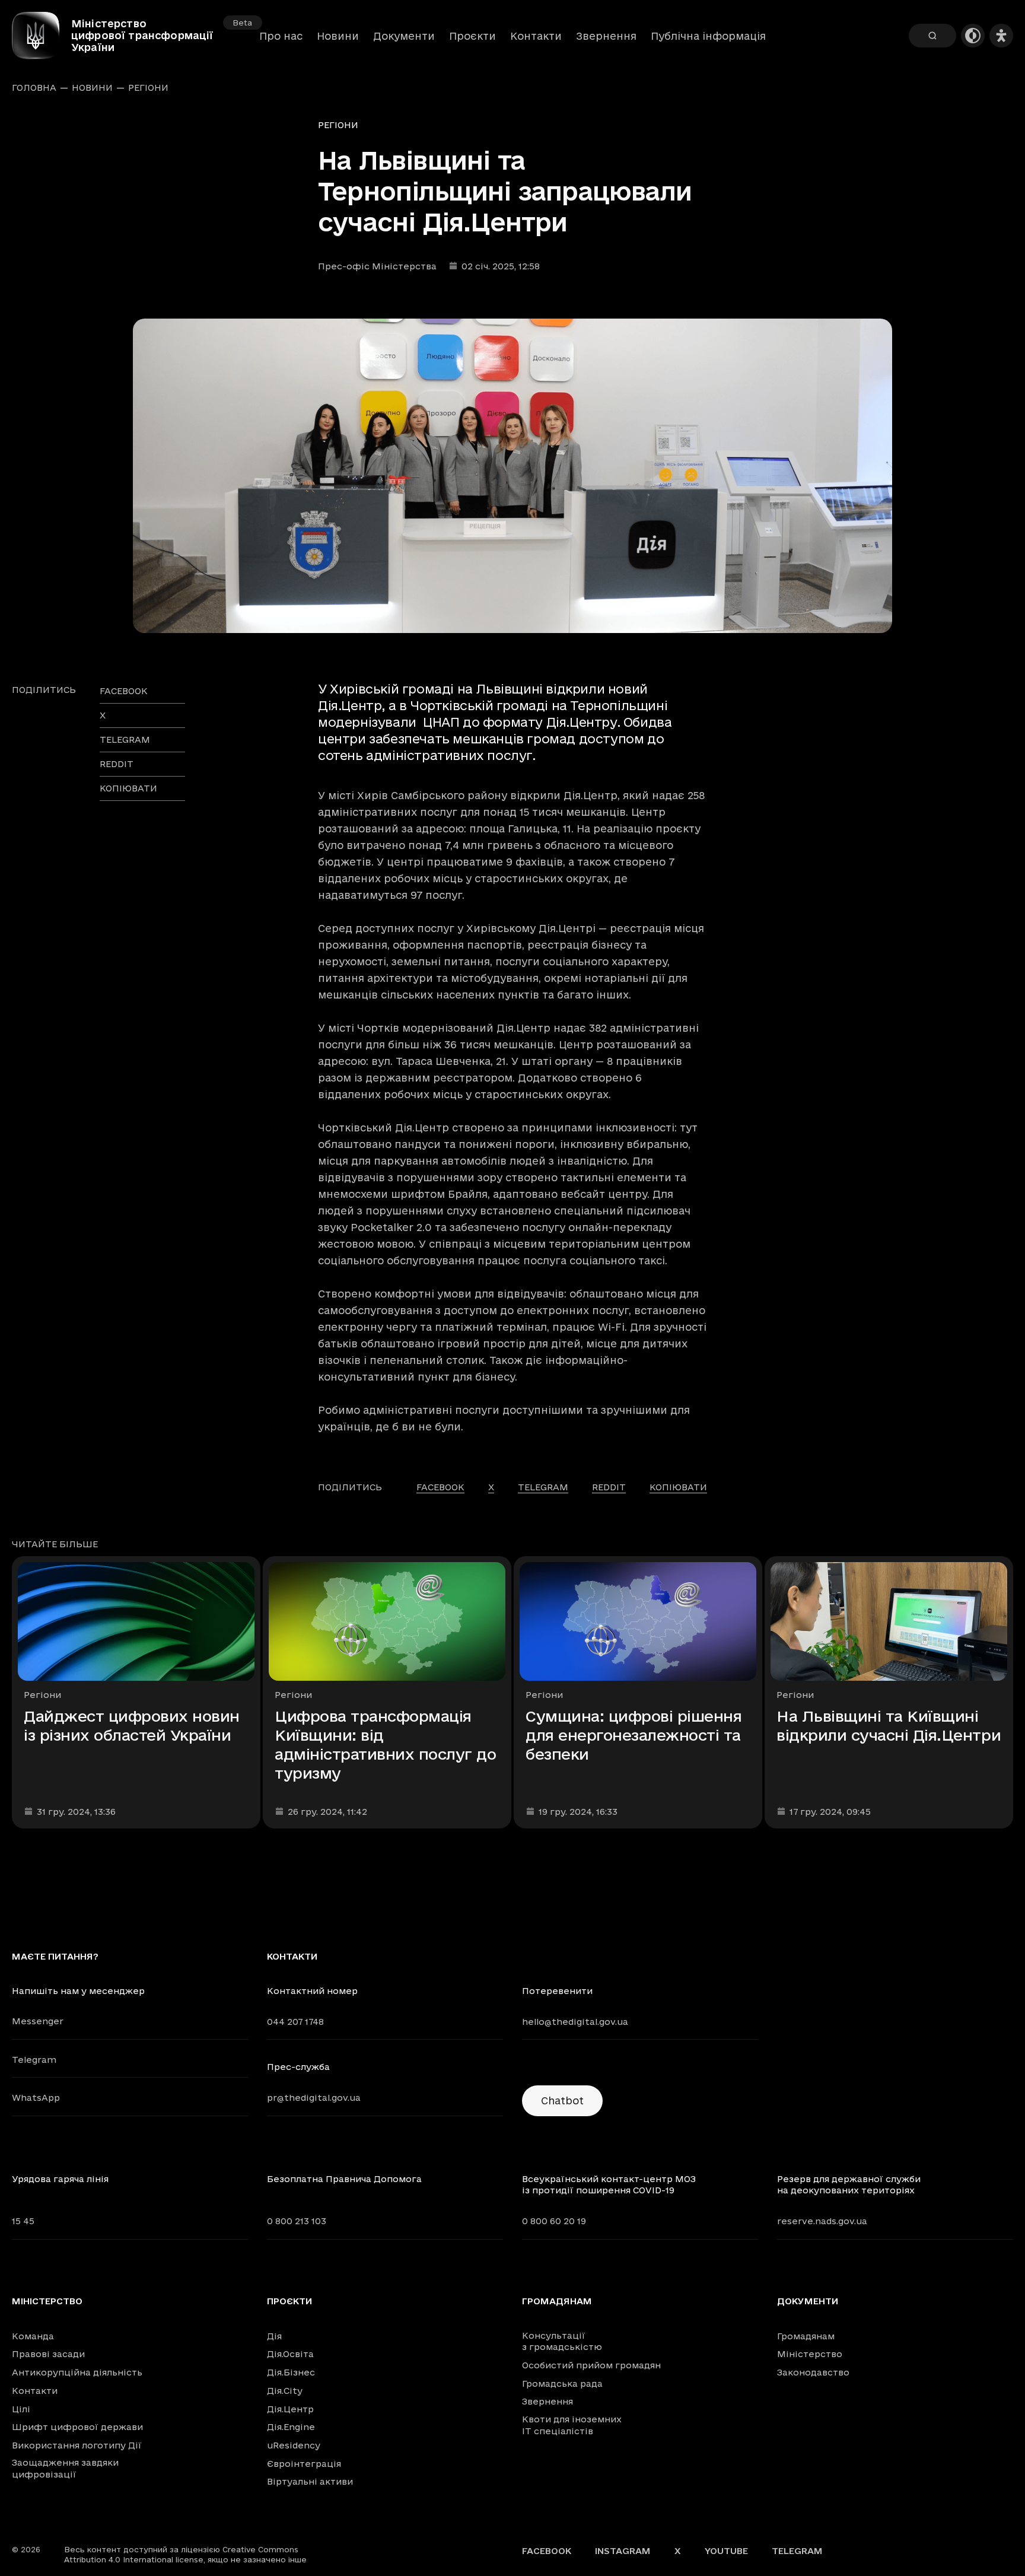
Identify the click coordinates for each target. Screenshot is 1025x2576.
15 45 (23, 2221)
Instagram (623, 2551)
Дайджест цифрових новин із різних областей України (132, 1726)
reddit (117, 764)
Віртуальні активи (310, 2481)
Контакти (536, 36)
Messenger (38, 2021)
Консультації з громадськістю (562, 2341)
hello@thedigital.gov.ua (575, 2022)
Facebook (547, 2551)
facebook (124, 691)
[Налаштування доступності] (1001, 36)
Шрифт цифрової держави (77, 2427)
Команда (33, 2336)
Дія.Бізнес (291, 2372)
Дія (274, 2336)
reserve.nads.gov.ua (822, 2221)
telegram (125, 740)
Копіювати (128, 788)
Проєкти (472, 36)
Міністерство (47, 2301)
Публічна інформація (708, 36)
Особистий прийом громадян (591, 2365)
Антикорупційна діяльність (77, 2372)
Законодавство (813, 2372)
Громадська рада (562, 2383)
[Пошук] (932, 36)
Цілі (21, 2409)
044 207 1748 (295, 2022)
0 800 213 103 (297, 2221)
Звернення (606, 36)
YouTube (726, 2551)
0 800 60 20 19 (554, 2221)
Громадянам (557, 2301)
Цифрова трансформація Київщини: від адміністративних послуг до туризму (386, 1745)
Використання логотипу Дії (77, 2445)
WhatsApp (36, 2098)
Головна (34, 88)
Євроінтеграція (304, 2464)
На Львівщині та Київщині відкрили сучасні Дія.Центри (889, 1726)
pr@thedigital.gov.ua (314, 2098)
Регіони (148, 88)
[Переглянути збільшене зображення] (512, 476)
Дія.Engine (291, 2427)
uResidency (294, 2445)
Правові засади (48, 2354)
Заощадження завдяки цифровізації (65, 2468)
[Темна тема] (973, 36)
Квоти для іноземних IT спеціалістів (572, 2425)
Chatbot (562, 2100)
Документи (404, 36)
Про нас (281, 36)
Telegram (34, 2060)
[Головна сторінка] (42, 36)
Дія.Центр (290, 2409)
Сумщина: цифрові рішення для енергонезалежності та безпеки (634, 1735)
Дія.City (285, 2391)
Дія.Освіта (290, 2354)
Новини (338, 36)
